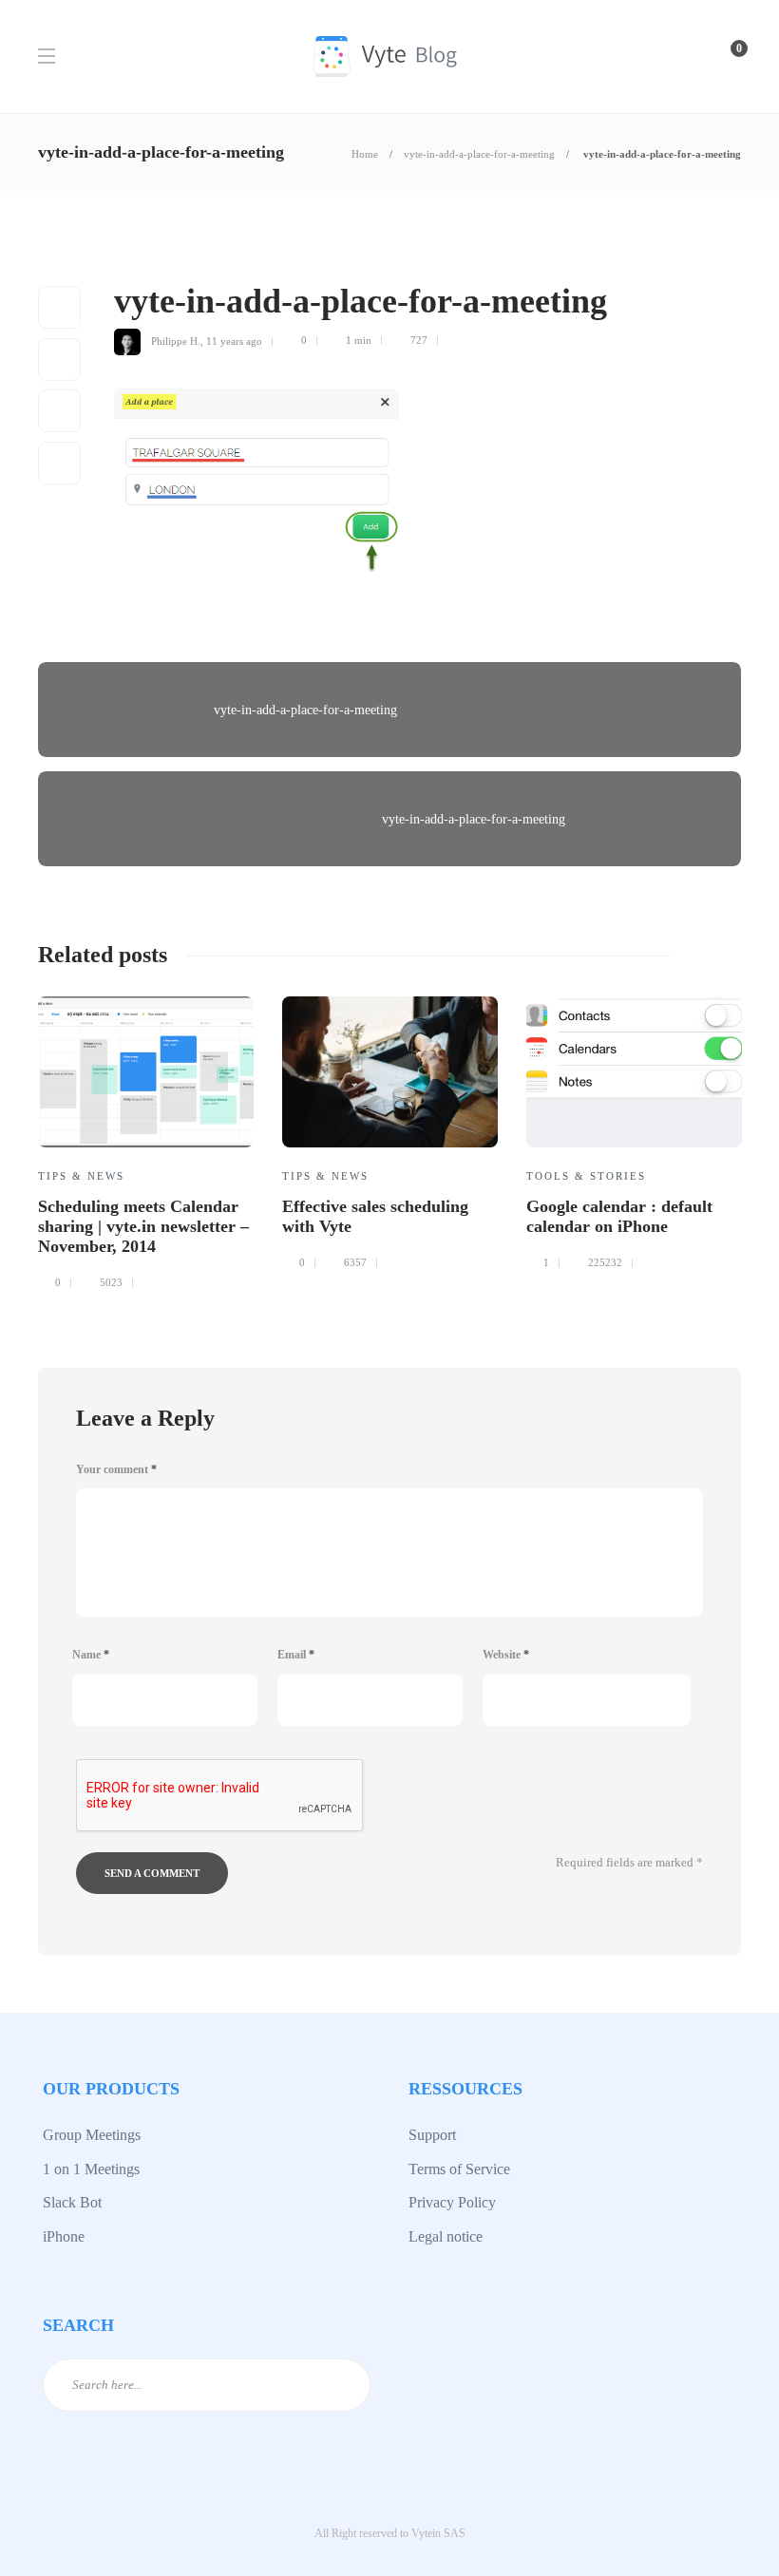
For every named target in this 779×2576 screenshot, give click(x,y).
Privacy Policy (452, 2202)
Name (91, 1655)
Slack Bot (72, 2202)
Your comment (116, 1469)
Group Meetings (92, 2135)
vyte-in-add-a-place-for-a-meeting (479, 154)
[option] (146, 1140)
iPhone (64, 2236)
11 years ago (234, 340)
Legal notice (446, 2236)
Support (432, 2135)
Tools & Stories (586, 1176)
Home (365, 154)
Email (296, 1655)
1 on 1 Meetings (91, 2169)
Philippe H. (176, 340)
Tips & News (81, 1176)
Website (506, 1655)
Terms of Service (459, 2169)
